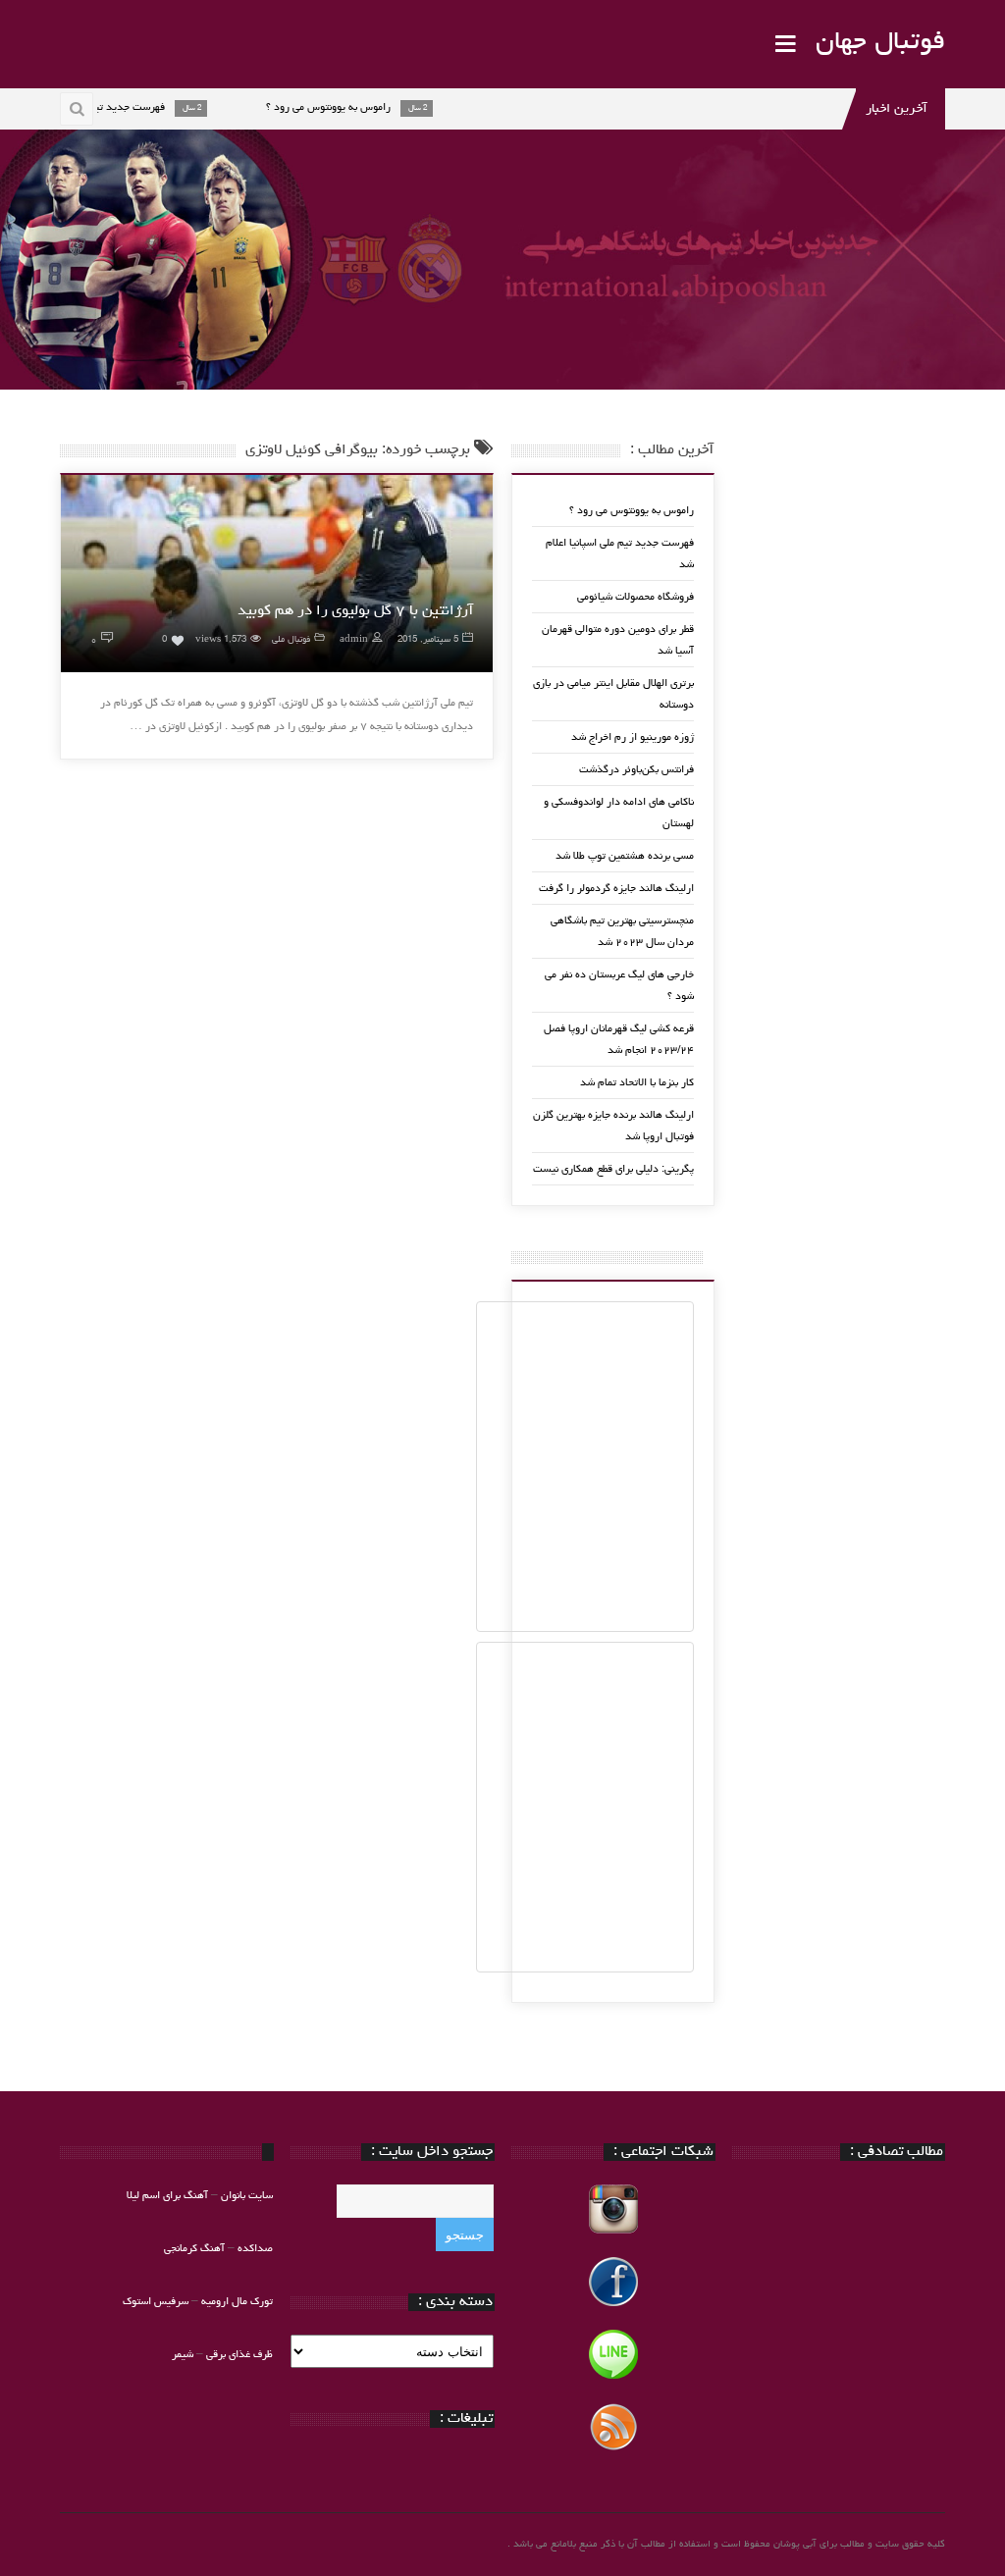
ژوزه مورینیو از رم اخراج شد (633, 737)
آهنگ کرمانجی (194, 2249)
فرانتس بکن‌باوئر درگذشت (636, 770)
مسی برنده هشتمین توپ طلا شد (625, 856)
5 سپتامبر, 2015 (428, 640)
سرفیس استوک (157, 2302)
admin (354, 640)
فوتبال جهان (880, 43)
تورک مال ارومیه (237, 2302)
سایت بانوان (247, 2196)
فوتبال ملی (291, 640)
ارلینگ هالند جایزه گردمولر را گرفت (616, 889)
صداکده (255, 2249)
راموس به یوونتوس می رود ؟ (632, 511)
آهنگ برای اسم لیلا (167, 2196)
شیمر (183, 2355)
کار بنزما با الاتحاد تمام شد (637, 1083)
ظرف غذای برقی (239, 2355)
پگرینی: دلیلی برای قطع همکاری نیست (613, 1169)
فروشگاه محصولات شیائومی (635, 597)
